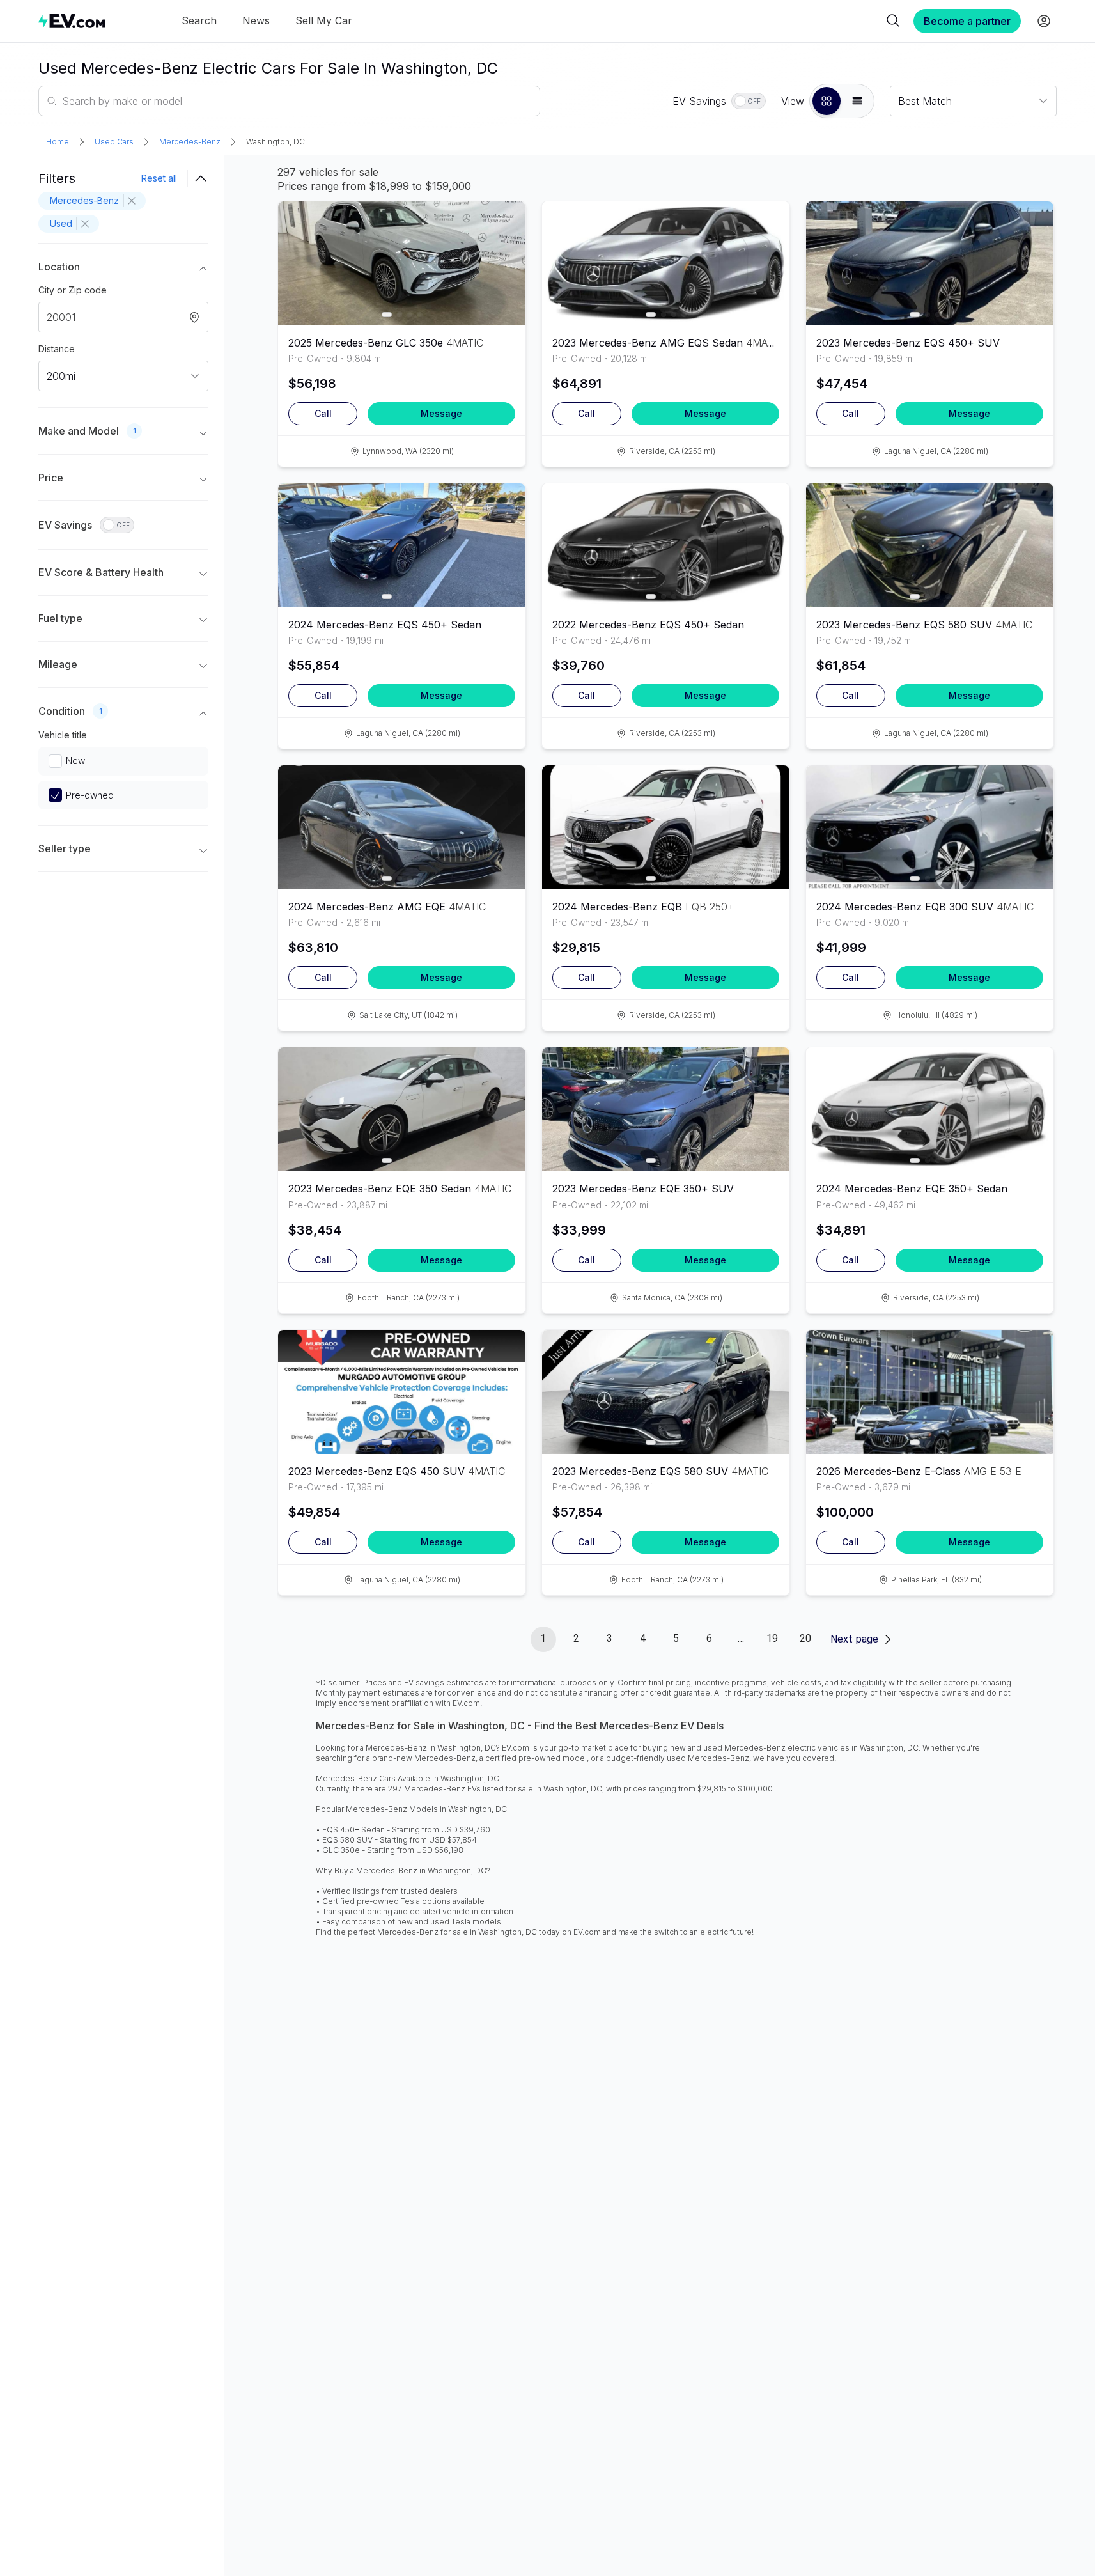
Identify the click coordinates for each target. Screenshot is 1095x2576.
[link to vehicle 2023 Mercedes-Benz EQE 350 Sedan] (402, 1109)
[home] (72, 21)
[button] (827, 101)
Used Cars (114, 142)
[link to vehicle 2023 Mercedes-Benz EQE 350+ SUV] (666, 1109)
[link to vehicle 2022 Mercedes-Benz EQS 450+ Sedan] (666, 545)
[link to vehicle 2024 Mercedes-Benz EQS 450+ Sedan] (402, 545)
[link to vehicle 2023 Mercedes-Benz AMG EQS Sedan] (666, 263)
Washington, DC (276, 142)
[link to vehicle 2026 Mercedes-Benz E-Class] (930, 1392)
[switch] (749, 101)
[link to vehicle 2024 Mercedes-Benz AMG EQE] (402, 827)
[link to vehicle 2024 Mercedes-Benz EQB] (666, 827)
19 (772, 1638)
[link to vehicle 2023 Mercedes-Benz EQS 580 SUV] (930, 545)
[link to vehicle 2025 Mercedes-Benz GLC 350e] (402, 263)
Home (58, 142)
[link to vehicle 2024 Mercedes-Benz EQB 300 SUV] (930, 827)
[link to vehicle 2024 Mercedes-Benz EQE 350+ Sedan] (930, 1109)
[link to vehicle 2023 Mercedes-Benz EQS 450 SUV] (402, 1392)
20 (805, 1638)
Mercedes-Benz (190, 142)
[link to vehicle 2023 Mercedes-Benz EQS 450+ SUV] (930, 263)
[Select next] (505, 257)
